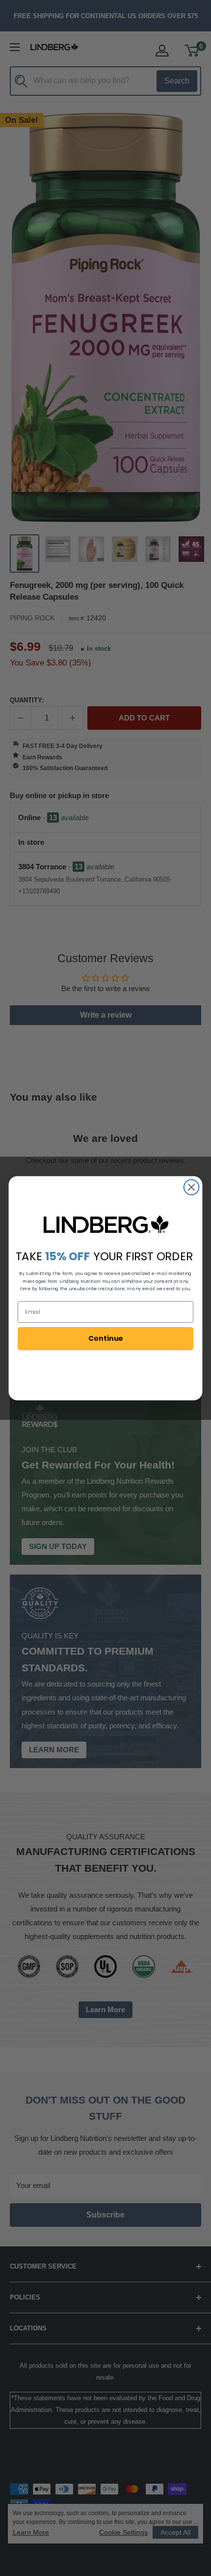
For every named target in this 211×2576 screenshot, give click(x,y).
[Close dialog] (192, 1187)
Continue (105, 1338)
